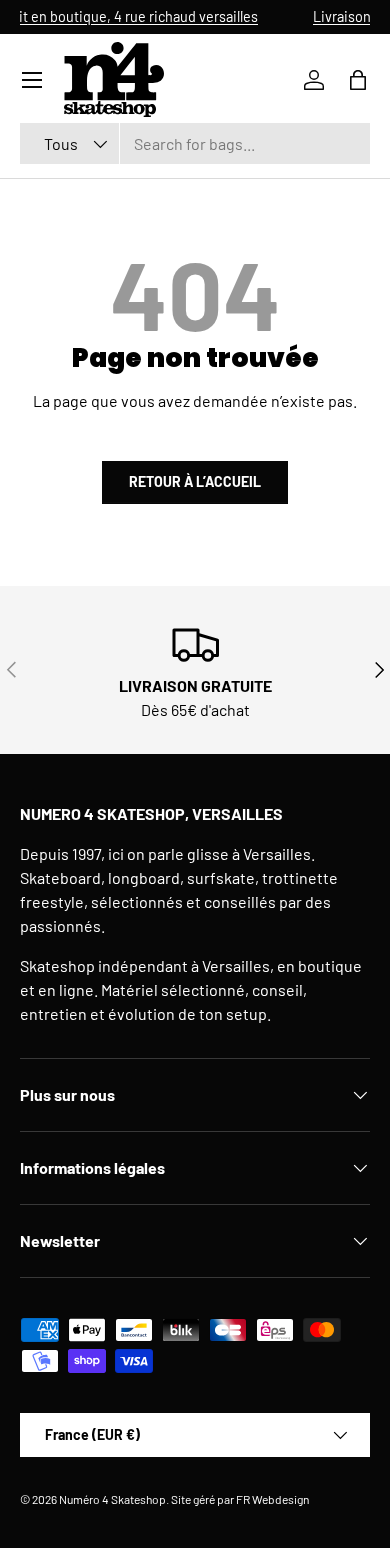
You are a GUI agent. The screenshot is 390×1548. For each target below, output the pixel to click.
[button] (358, 80)
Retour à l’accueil (195, 481)
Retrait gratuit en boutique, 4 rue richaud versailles (181, 16)
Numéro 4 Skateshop (112, 1499)
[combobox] (195, 143)
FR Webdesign (272, 1499)
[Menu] (32, 80)
